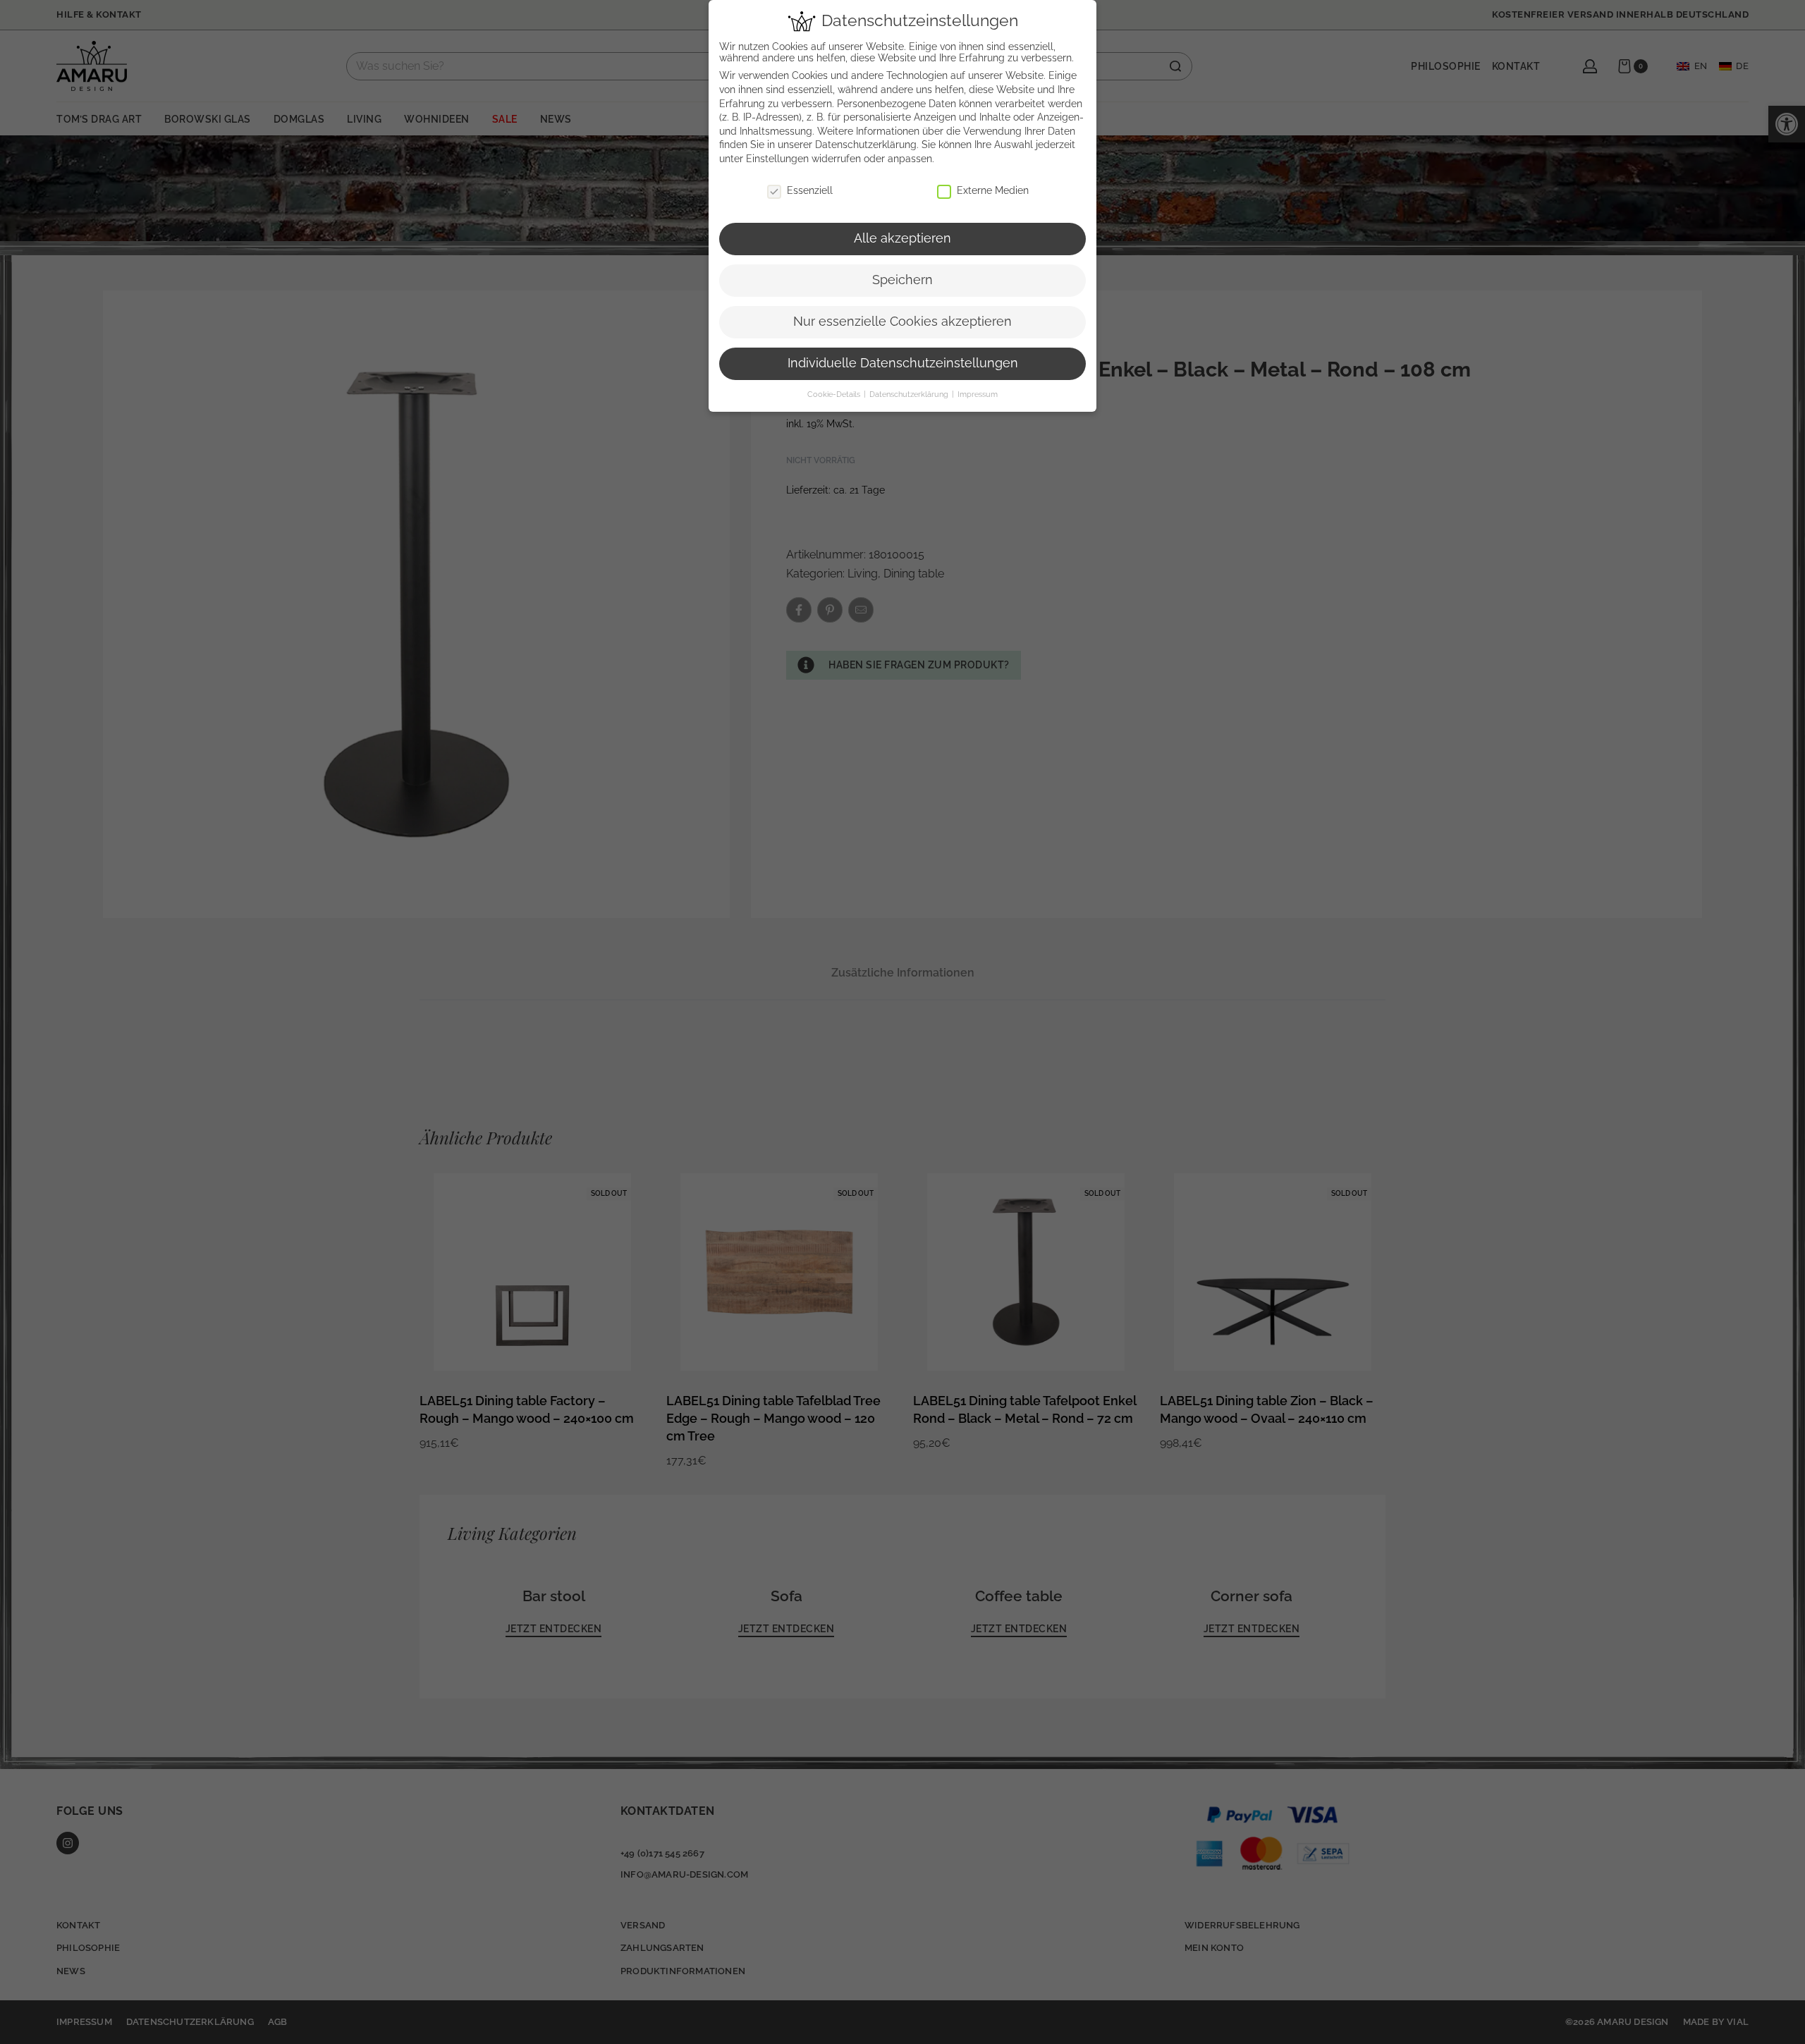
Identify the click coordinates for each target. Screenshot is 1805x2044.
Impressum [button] (978, 394)
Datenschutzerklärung (866, 145)
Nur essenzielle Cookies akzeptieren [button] (902, 322)
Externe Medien (993, 190)
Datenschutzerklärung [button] (910, 394)
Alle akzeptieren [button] (902, 238)
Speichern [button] (902, 280)
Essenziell (810, 190)
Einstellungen (777, 159)
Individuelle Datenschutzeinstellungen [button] (903, 363)
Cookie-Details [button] (835, 394)
